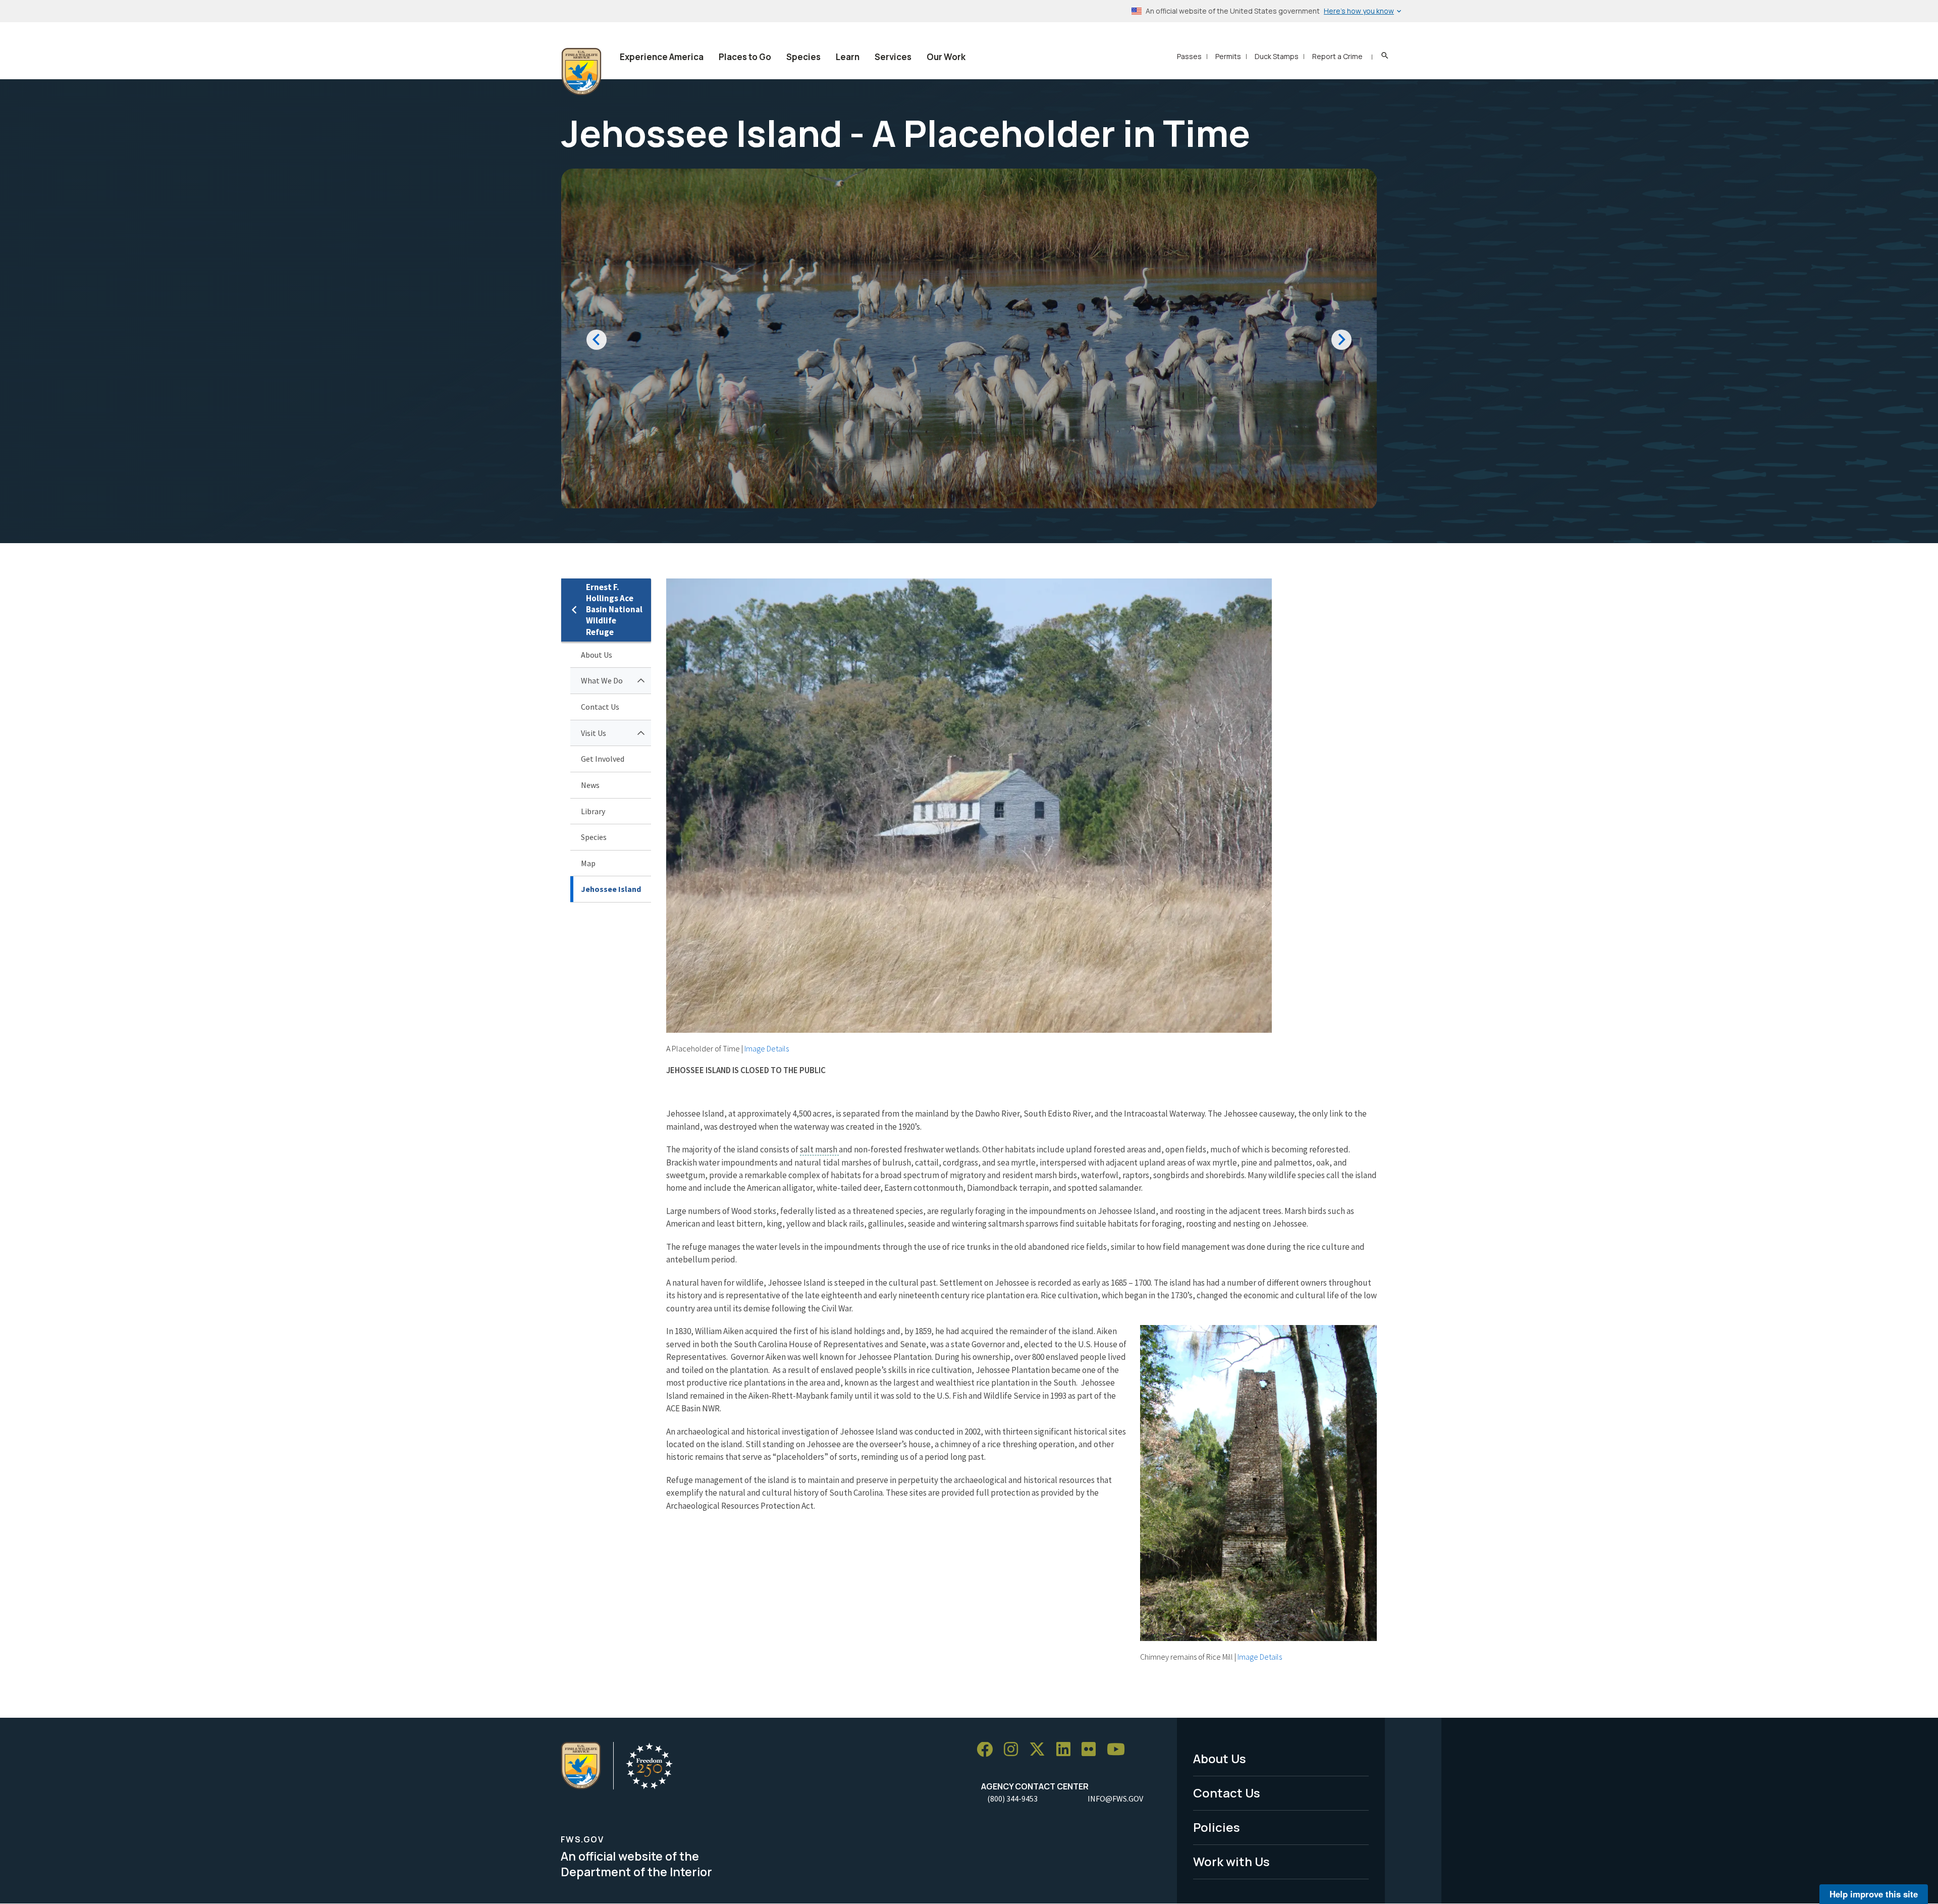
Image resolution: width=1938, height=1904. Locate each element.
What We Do (602, 680)
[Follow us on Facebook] (988, 1750)
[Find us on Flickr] (1092, 1750)
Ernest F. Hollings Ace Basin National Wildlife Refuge (614, 610)
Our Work (946, 57)
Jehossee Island (611, 889)
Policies (1217, 1827)
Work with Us (1231, 1861)
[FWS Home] (581, 72)
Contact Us (600, 707)
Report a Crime (1337, 56)
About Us (597, 655)
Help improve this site (1874, 1894)
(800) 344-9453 (1012, 1799)
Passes (1189, 56)
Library (593, 811)
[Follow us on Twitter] (1041, 1750)
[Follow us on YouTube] (1119, 1750)
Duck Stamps (1277, 56)
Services (893, 57)
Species (803, 57)
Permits (1228, 56)
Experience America (662, 57)
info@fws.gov (1115, 1799)
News (590, 785)
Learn (848, 57)
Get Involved (603, 759)
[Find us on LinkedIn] (1067, 1750)
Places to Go (745, 57)
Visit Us (594, 733)
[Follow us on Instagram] (1014, 1750)
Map (588, 863)
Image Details (767, 1048)
